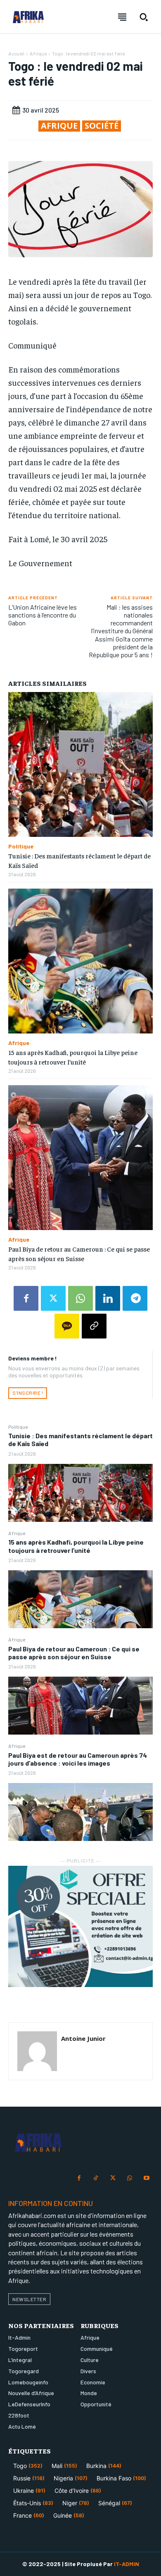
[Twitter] (53, 1298)
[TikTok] (96, 2178)
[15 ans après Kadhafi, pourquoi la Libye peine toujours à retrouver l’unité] (80, 1599)
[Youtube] (146, 2178)
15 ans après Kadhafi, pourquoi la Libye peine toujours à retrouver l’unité (76, 1546)
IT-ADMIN (127, 2564)
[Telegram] (135, 1298)
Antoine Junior (83, 2038)
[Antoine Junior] (37, 2051)
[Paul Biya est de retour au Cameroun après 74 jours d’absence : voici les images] (80, 1812)
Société (102, 126)
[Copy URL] (94, 1326)
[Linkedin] (108, 1298)
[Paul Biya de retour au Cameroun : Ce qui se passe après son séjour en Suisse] (80, 1706)
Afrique (17, 1533)
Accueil (16, 53)
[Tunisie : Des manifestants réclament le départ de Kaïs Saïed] (80, 1493)
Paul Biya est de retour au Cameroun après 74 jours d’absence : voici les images (78, 1759)
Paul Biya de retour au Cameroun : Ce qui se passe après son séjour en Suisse (74, 1653)
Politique (18, 1427)
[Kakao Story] (67, 1326)
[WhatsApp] (80, 1298)
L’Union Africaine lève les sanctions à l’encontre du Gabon (43, 615)
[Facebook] (26, 1298)
